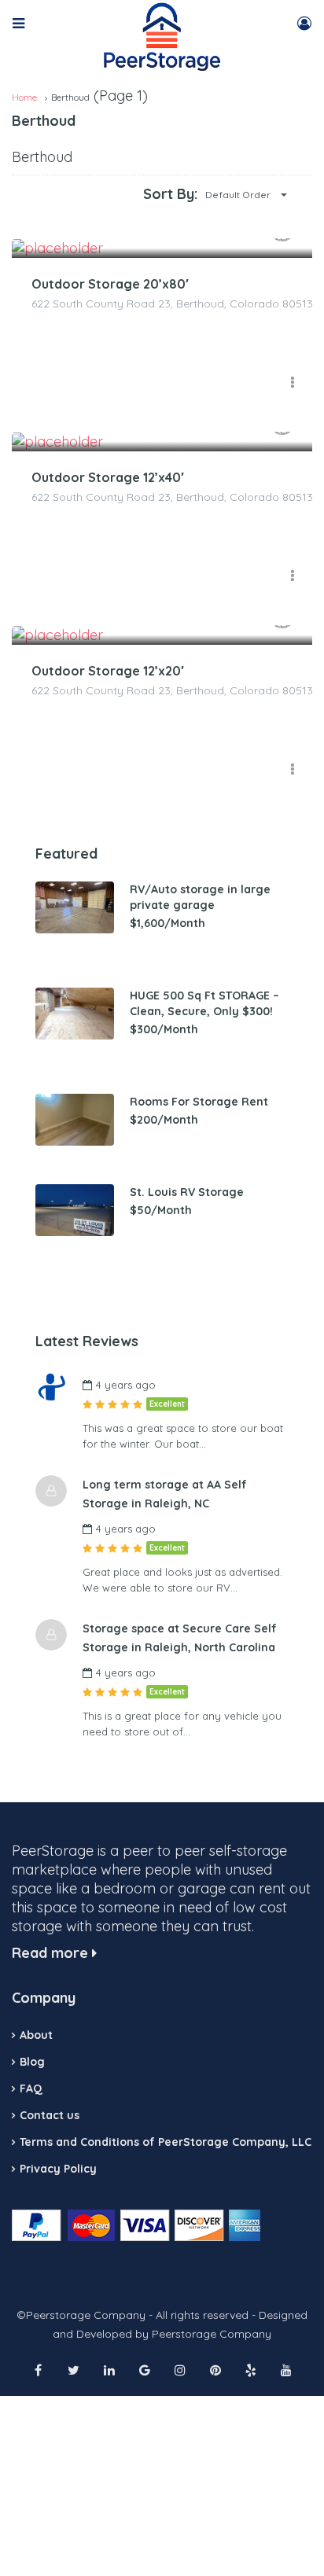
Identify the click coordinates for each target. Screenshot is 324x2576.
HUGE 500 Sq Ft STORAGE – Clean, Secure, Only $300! (204, 1003)
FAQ (31, 2088)
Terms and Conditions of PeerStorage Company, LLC (166, 2142)
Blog (32, 2062)
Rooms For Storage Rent (199, 1102)
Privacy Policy (58, 2169)
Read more (52, 1953)
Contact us (50, 2115)
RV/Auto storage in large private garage (200, 897)
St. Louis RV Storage (187, 1192)
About (36, 2035)
